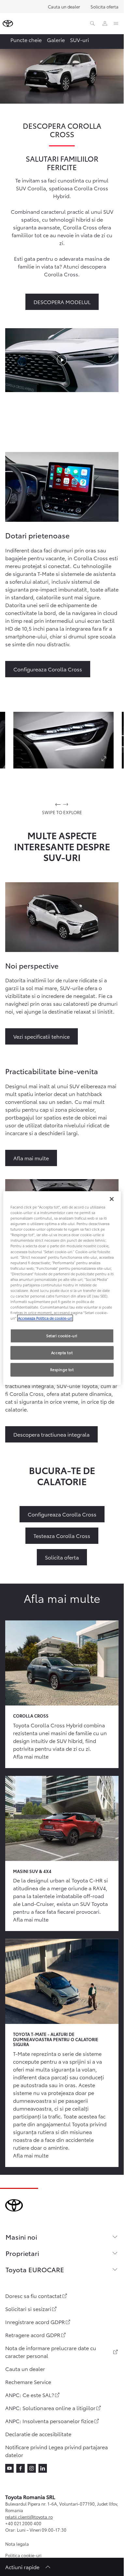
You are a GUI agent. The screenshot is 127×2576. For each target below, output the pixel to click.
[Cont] (105, 23)
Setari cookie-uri (62, 1336)
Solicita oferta (105, 7)
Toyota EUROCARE (35, 2269)
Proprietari (22, 2253)
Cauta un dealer (64, 7)
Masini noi (21, 2237)
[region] (62, 1288)
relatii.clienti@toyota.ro (29, 2517)
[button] (63, 740)
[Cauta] (92, 23)
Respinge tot (62, 1369)
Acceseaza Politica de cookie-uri (45, 1318)
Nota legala (17, 2544)
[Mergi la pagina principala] (8, 23)
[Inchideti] (112, 1199)
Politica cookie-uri (23, 2555)
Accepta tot (62, 1353)
